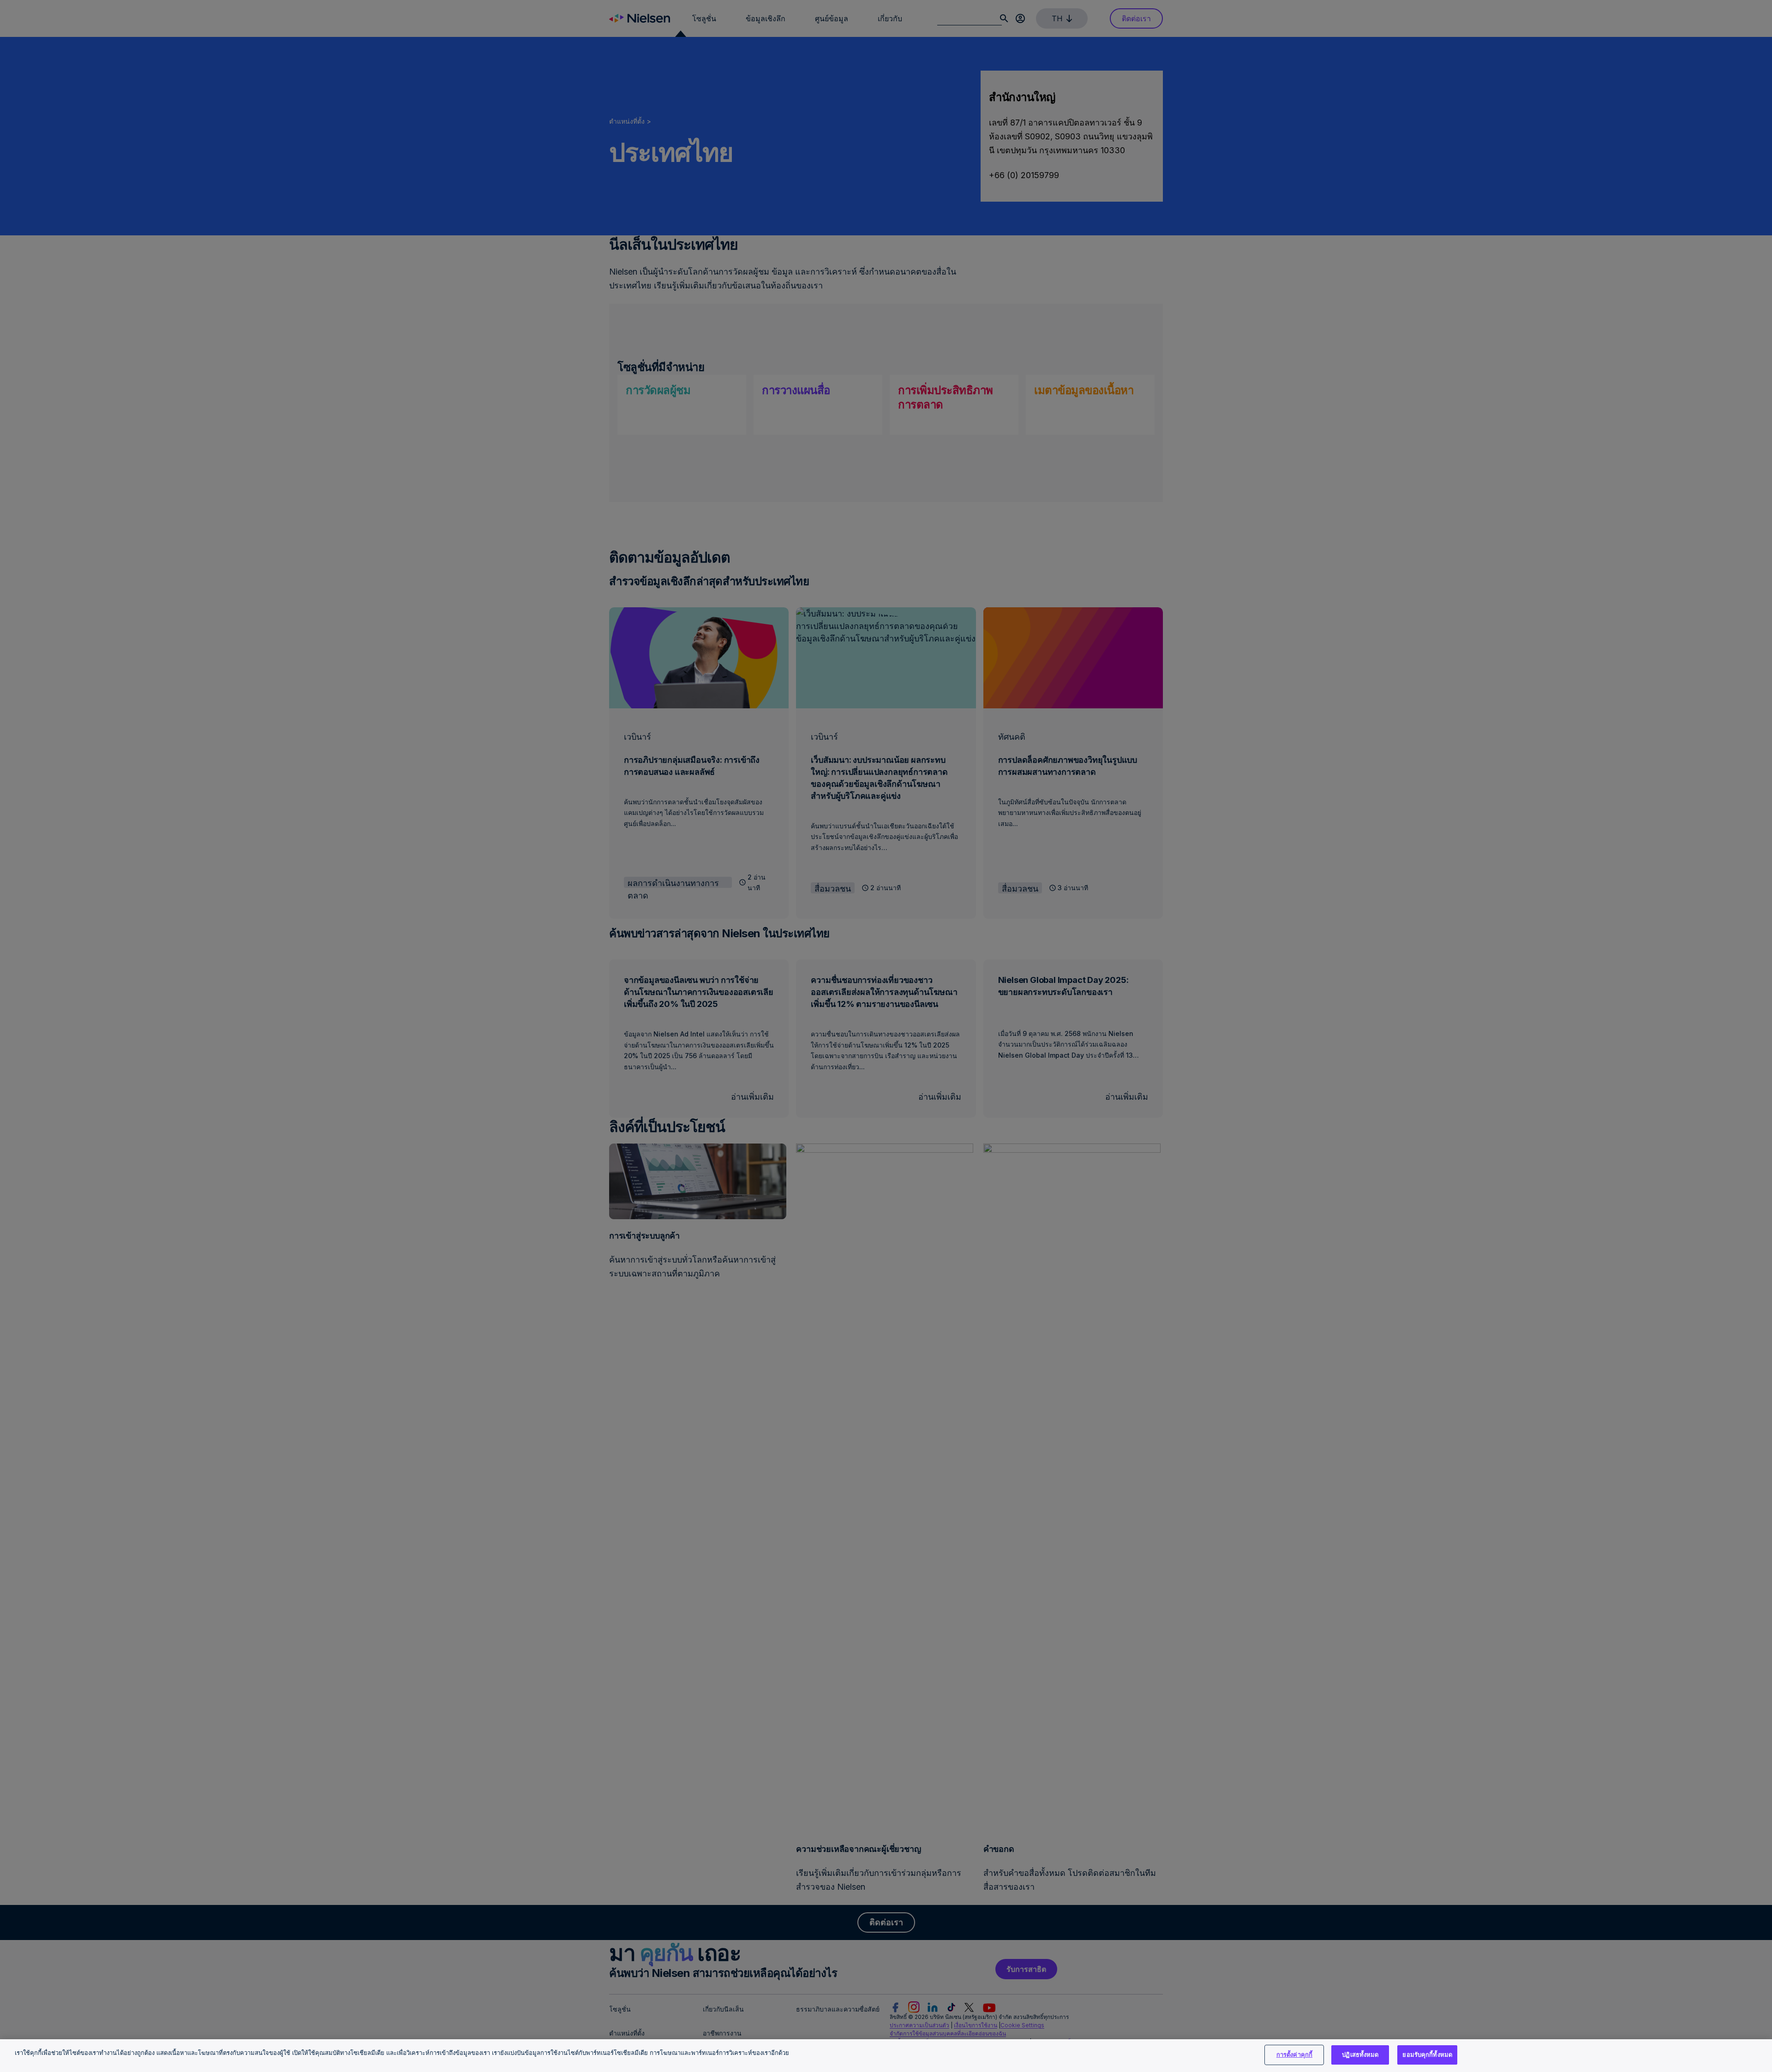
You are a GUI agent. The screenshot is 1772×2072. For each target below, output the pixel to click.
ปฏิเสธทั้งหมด (1360, 2054)
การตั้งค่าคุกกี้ (1294, 2054)
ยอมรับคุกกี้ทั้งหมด (1427, 2054)
